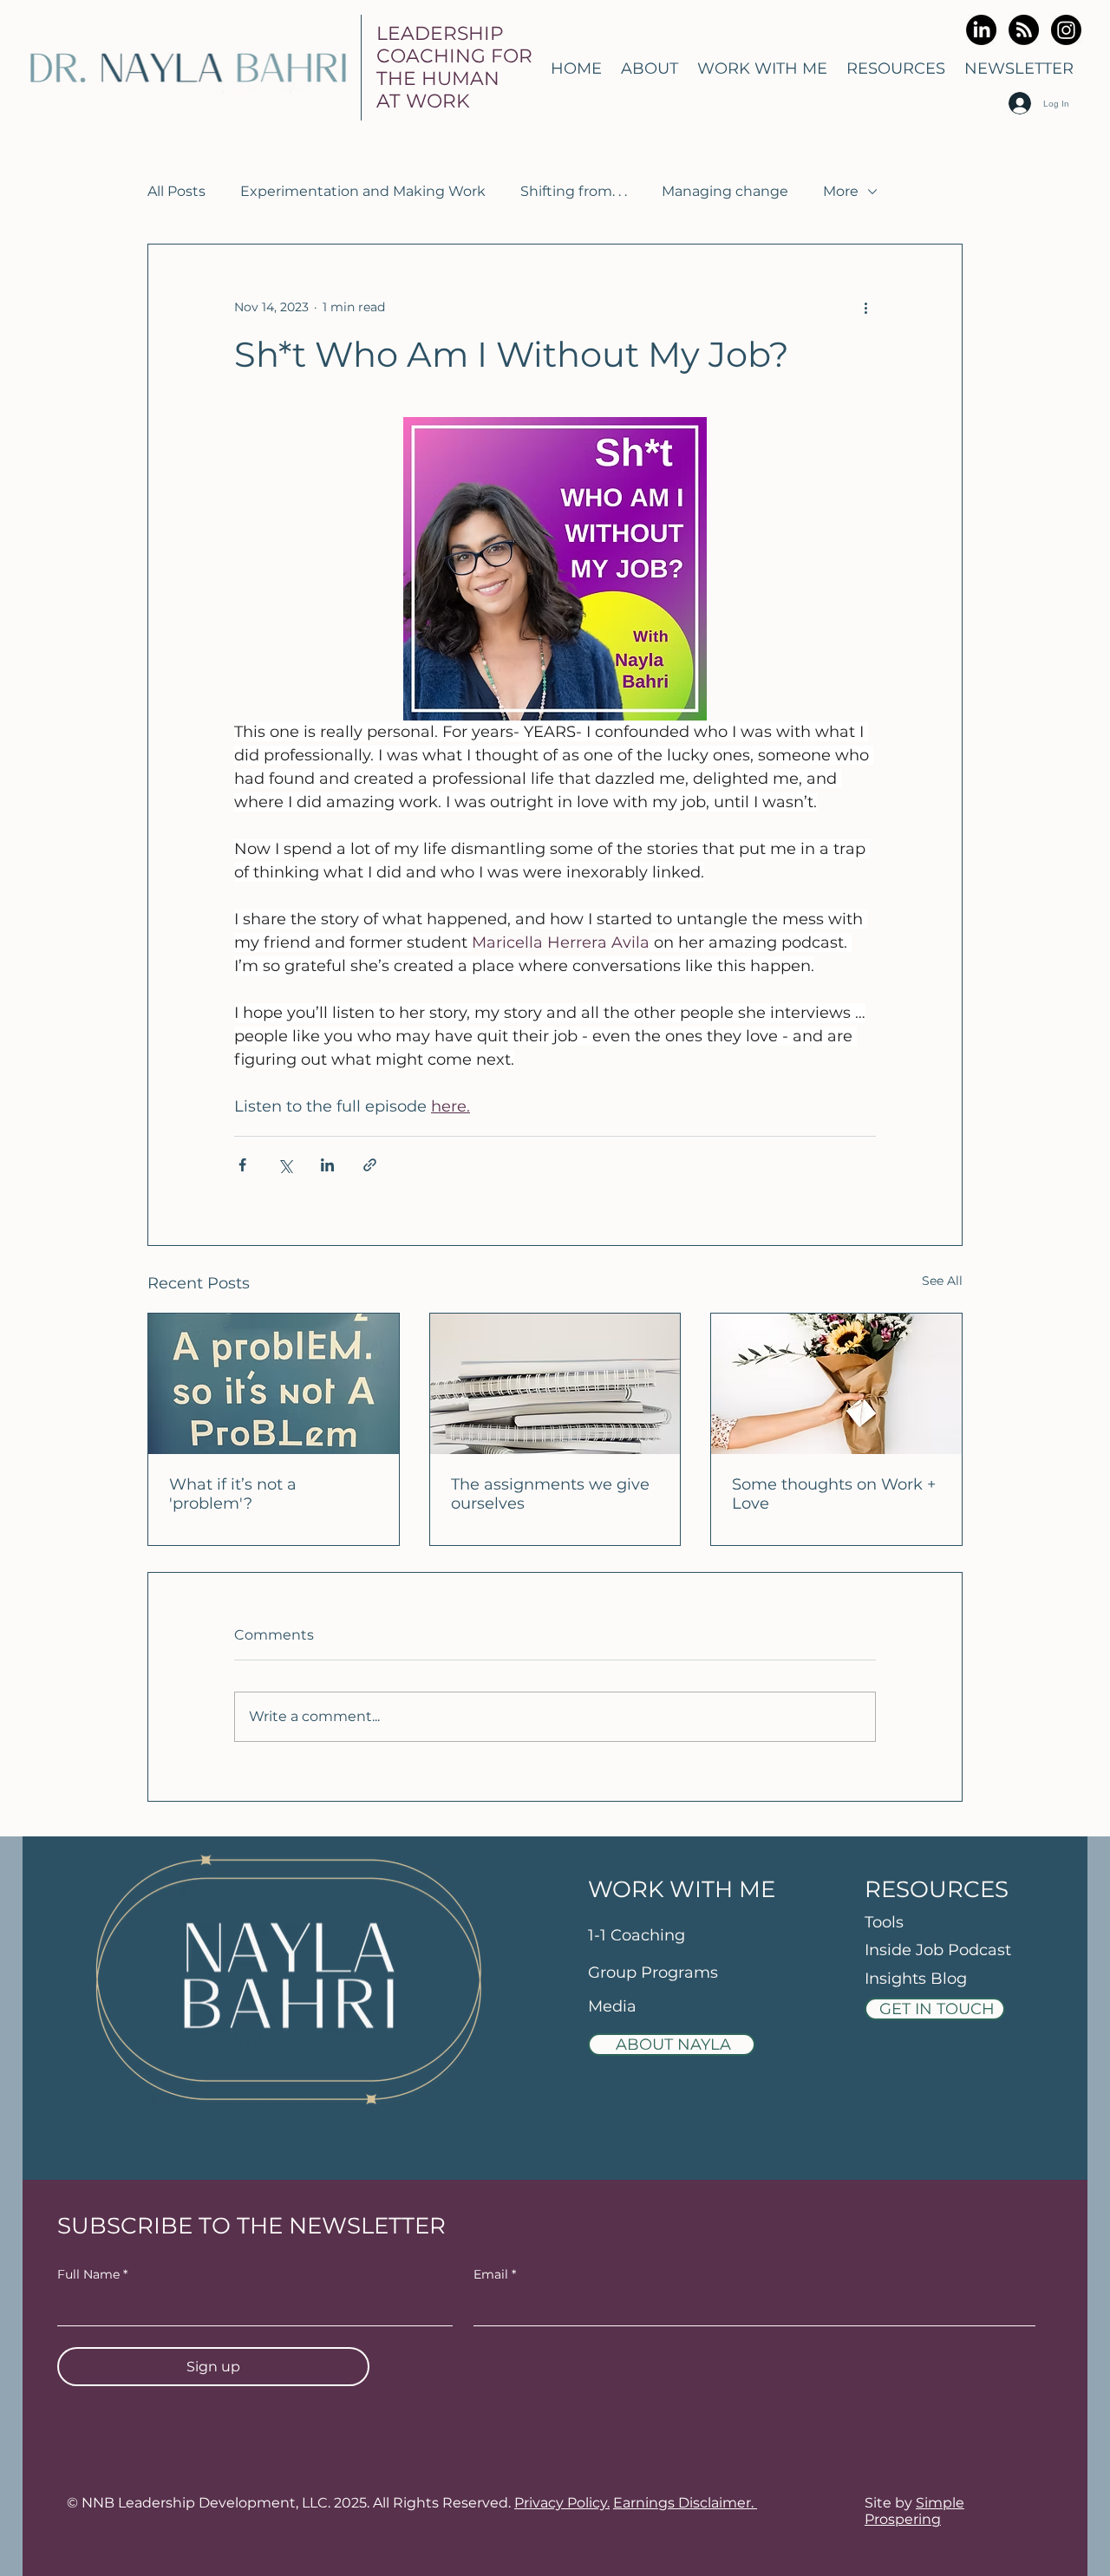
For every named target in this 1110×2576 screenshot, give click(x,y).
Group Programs (653, 1973)
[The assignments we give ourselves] (555, 1384)
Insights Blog (916, 1979)
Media (614, 2006)
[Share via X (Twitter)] (285, 1165)
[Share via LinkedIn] (327, 1165)
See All (942, 1281)
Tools (884, 1922)
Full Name (92, 2274)
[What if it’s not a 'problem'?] (274, 1384)
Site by (914, 2511)
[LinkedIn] (981, 30)
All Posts (176, 191)
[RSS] (1024, 30)
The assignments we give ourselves (550, 1494)
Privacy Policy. (562, 2503)
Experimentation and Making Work (363, 191)
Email (495, 2274)
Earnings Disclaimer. (685, 2503)
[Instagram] (1066, 30)
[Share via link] (370, 1165)
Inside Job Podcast (938, 1950)
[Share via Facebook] (242, 1165)
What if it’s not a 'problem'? (233, 1494)
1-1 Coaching (637, 1935)
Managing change (725, 191)
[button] (762, 68)
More (841, 191)
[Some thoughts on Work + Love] (836, 1384)
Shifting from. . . (574, 191)
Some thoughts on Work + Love (834, 1494)
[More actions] (865, 307)
